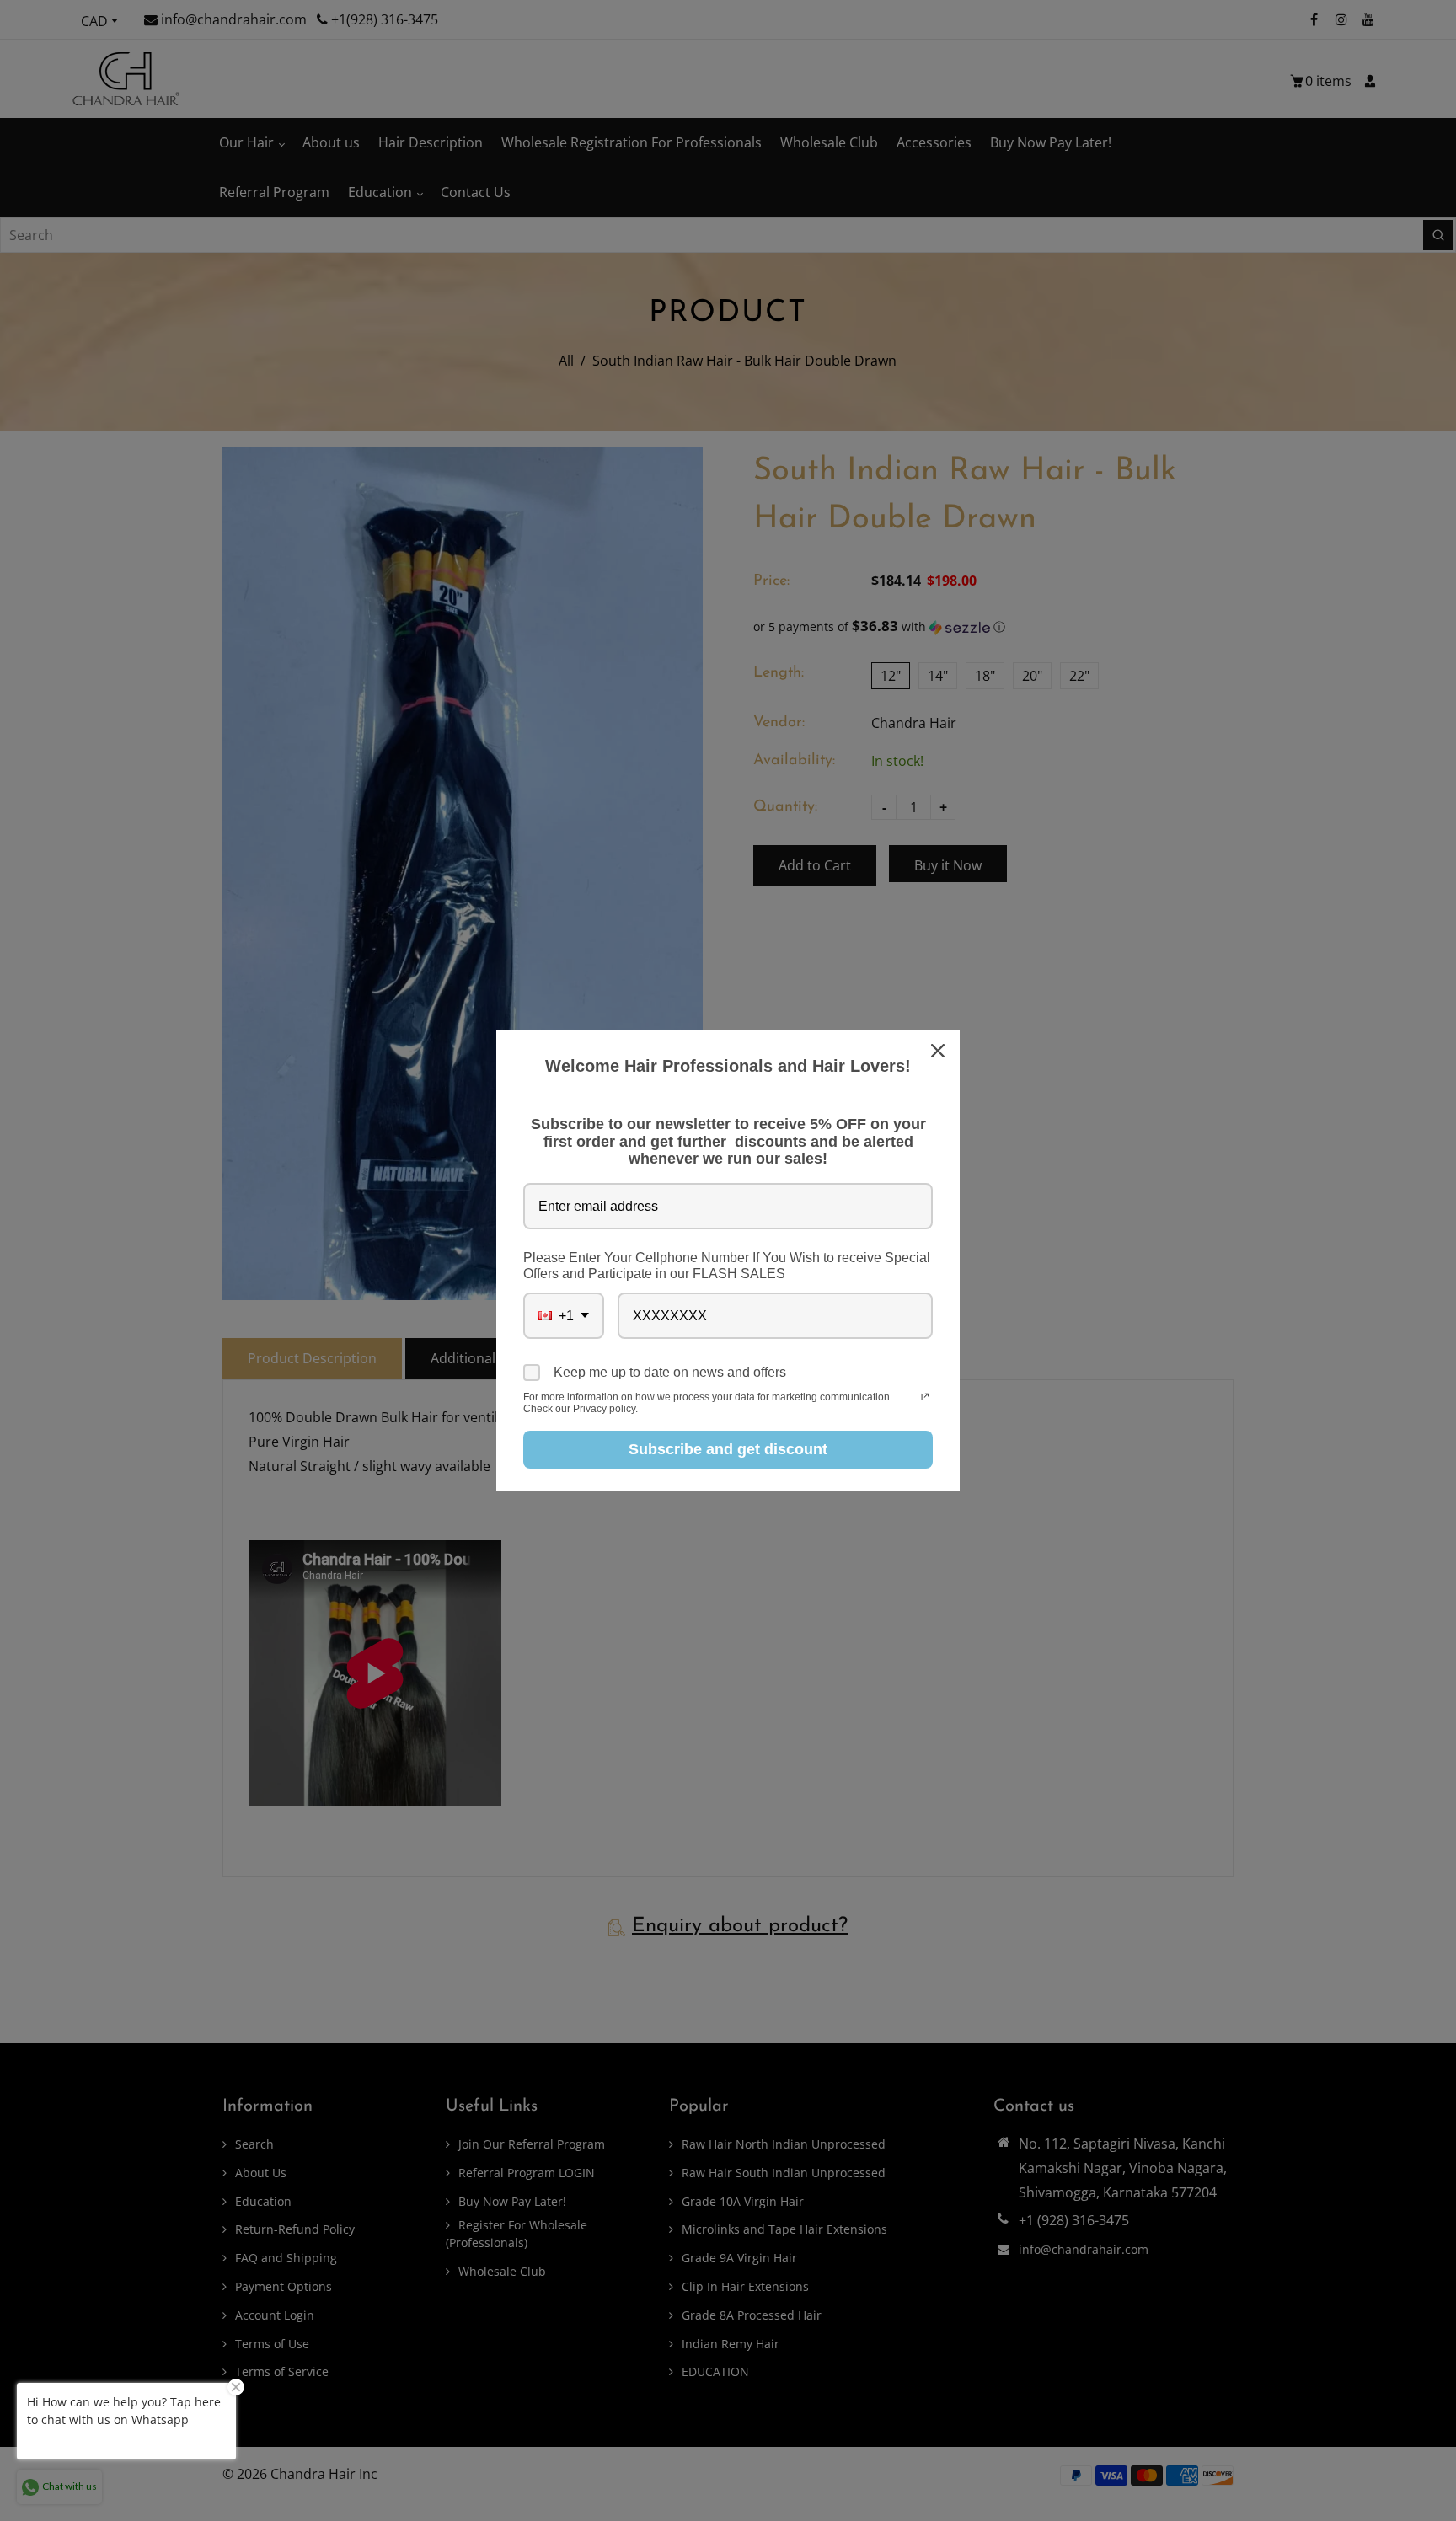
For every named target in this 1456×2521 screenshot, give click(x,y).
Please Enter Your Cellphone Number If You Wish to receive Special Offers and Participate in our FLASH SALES (727, 1266)
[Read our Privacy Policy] (925, 1399)
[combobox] (564, 1316)
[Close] (939, 1051)
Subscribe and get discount (728, 1449)
